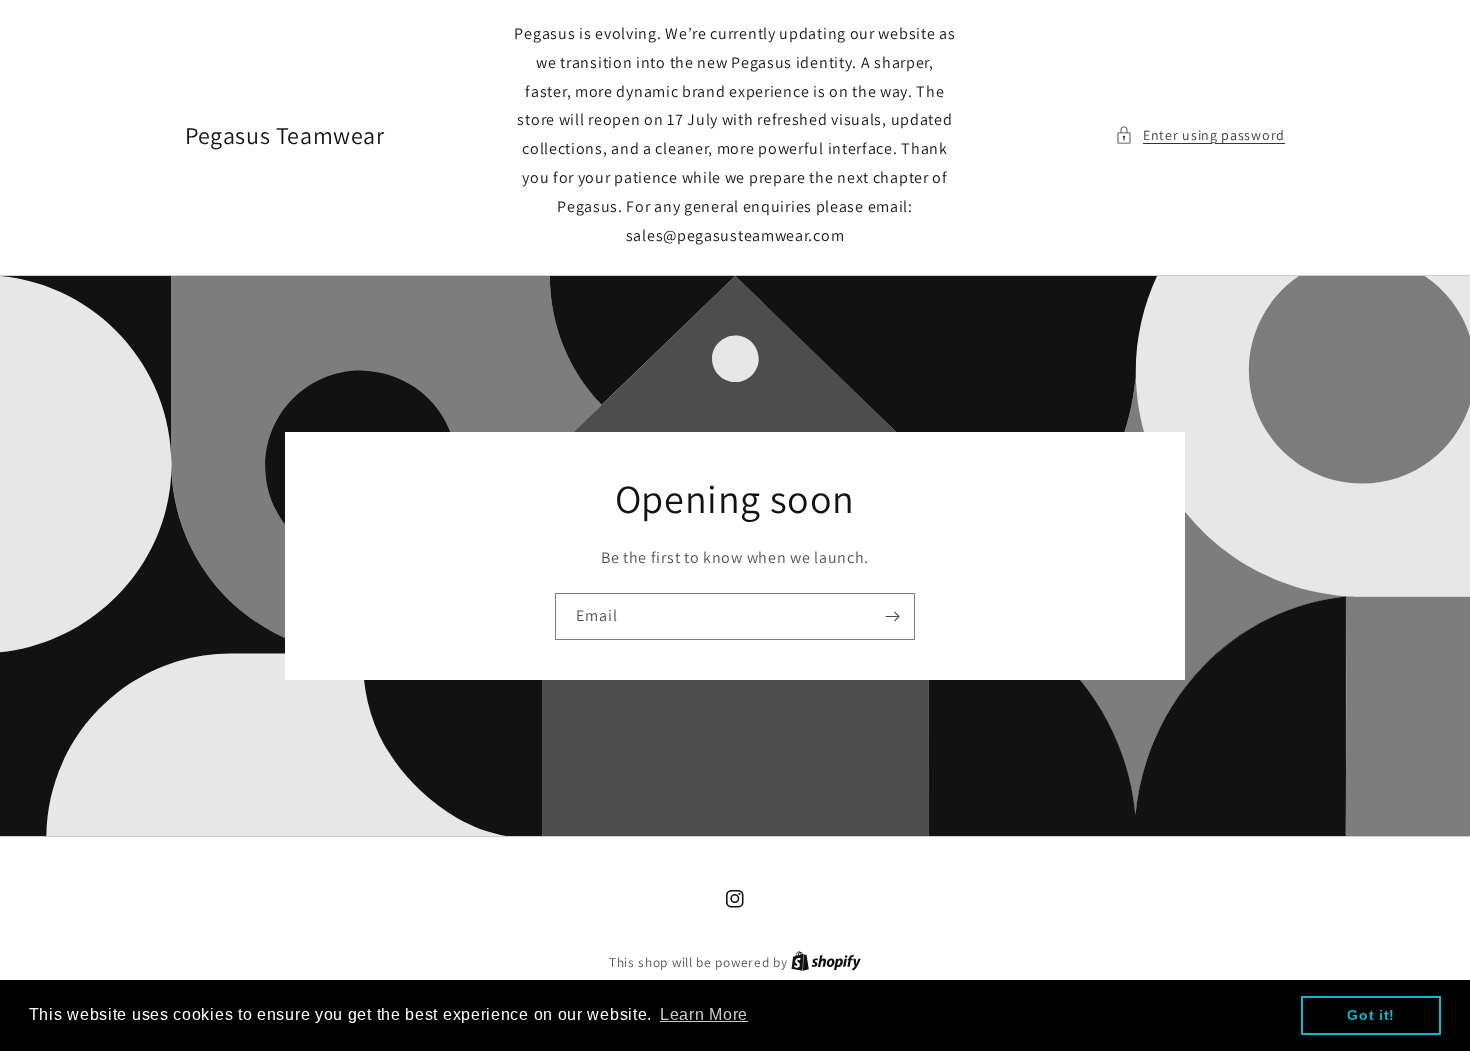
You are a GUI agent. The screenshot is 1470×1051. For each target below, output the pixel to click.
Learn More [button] (704, 1014)
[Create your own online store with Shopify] (826, 962)
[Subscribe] (892, 616)
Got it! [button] (1371, 1015)
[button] (1200, 135)
